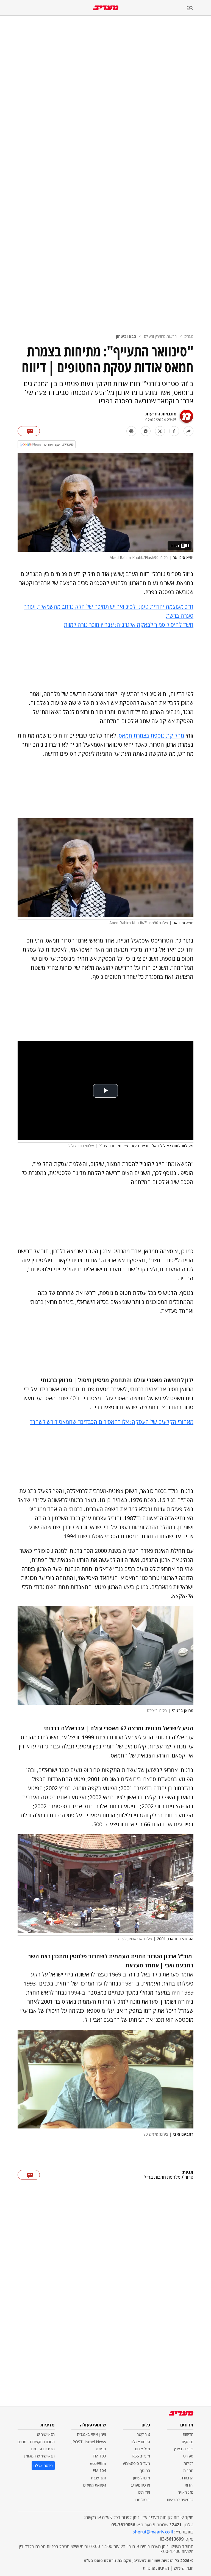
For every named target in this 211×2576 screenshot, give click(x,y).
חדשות (188, 2434)
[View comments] (29, 431)
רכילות (188, 2463)
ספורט (188, 2456)
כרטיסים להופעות (180, 2500)
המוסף (145, 2470)
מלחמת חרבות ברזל (162, 2177)
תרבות (188, 2470)
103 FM (99, 2456)
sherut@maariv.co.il (153, 2532)
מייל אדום (143, 2449)
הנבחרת (187, 2478)
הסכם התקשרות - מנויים (36, 2442)
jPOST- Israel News (89, 2442)
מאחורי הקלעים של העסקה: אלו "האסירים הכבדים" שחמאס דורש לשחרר (112, 1422)
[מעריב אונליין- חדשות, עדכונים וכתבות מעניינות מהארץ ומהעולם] (106, 8)
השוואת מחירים (95, 2485)
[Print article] (131, 431)
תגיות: (188, 2172)
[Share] (188, 431)
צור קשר (143, 2434)
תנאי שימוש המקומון (39, 2456)
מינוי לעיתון (142, 2478)
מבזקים (188, 2442)
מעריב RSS (141, 2456)
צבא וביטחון (126, 336)
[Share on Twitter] (160, 431)
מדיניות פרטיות (43, 2449)
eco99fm (98, 2463)
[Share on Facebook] (174, 431)
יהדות (189, 2485)
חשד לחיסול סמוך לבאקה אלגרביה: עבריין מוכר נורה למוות (129, 625)
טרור (189, 2177)
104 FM (99, 2470)
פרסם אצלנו (140, 2442)
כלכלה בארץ (184, 2449)
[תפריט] (199, 8)
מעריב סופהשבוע (136, 2463)
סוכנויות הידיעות (161, 414)
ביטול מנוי (142, 2500)
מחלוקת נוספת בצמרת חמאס (151, 736)
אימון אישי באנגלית (91, 2434)
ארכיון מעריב (140, 2485)
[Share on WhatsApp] (146, 431)
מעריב (189, 336)
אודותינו (144, 2492)
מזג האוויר (186, 2492)
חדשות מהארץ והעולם (160, 336)
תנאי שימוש (46, 2434)
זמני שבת (98, 2478)
